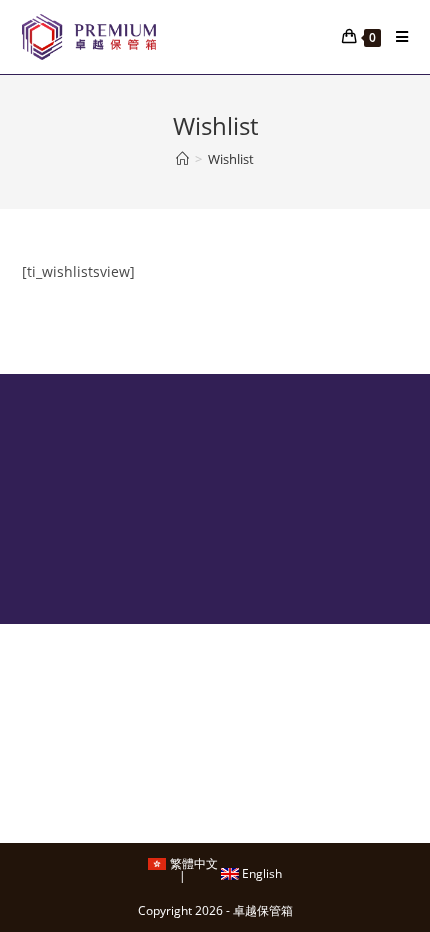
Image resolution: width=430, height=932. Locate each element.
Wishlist (231, 159)
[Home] (182, 159)
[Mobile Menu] (394, 37)
